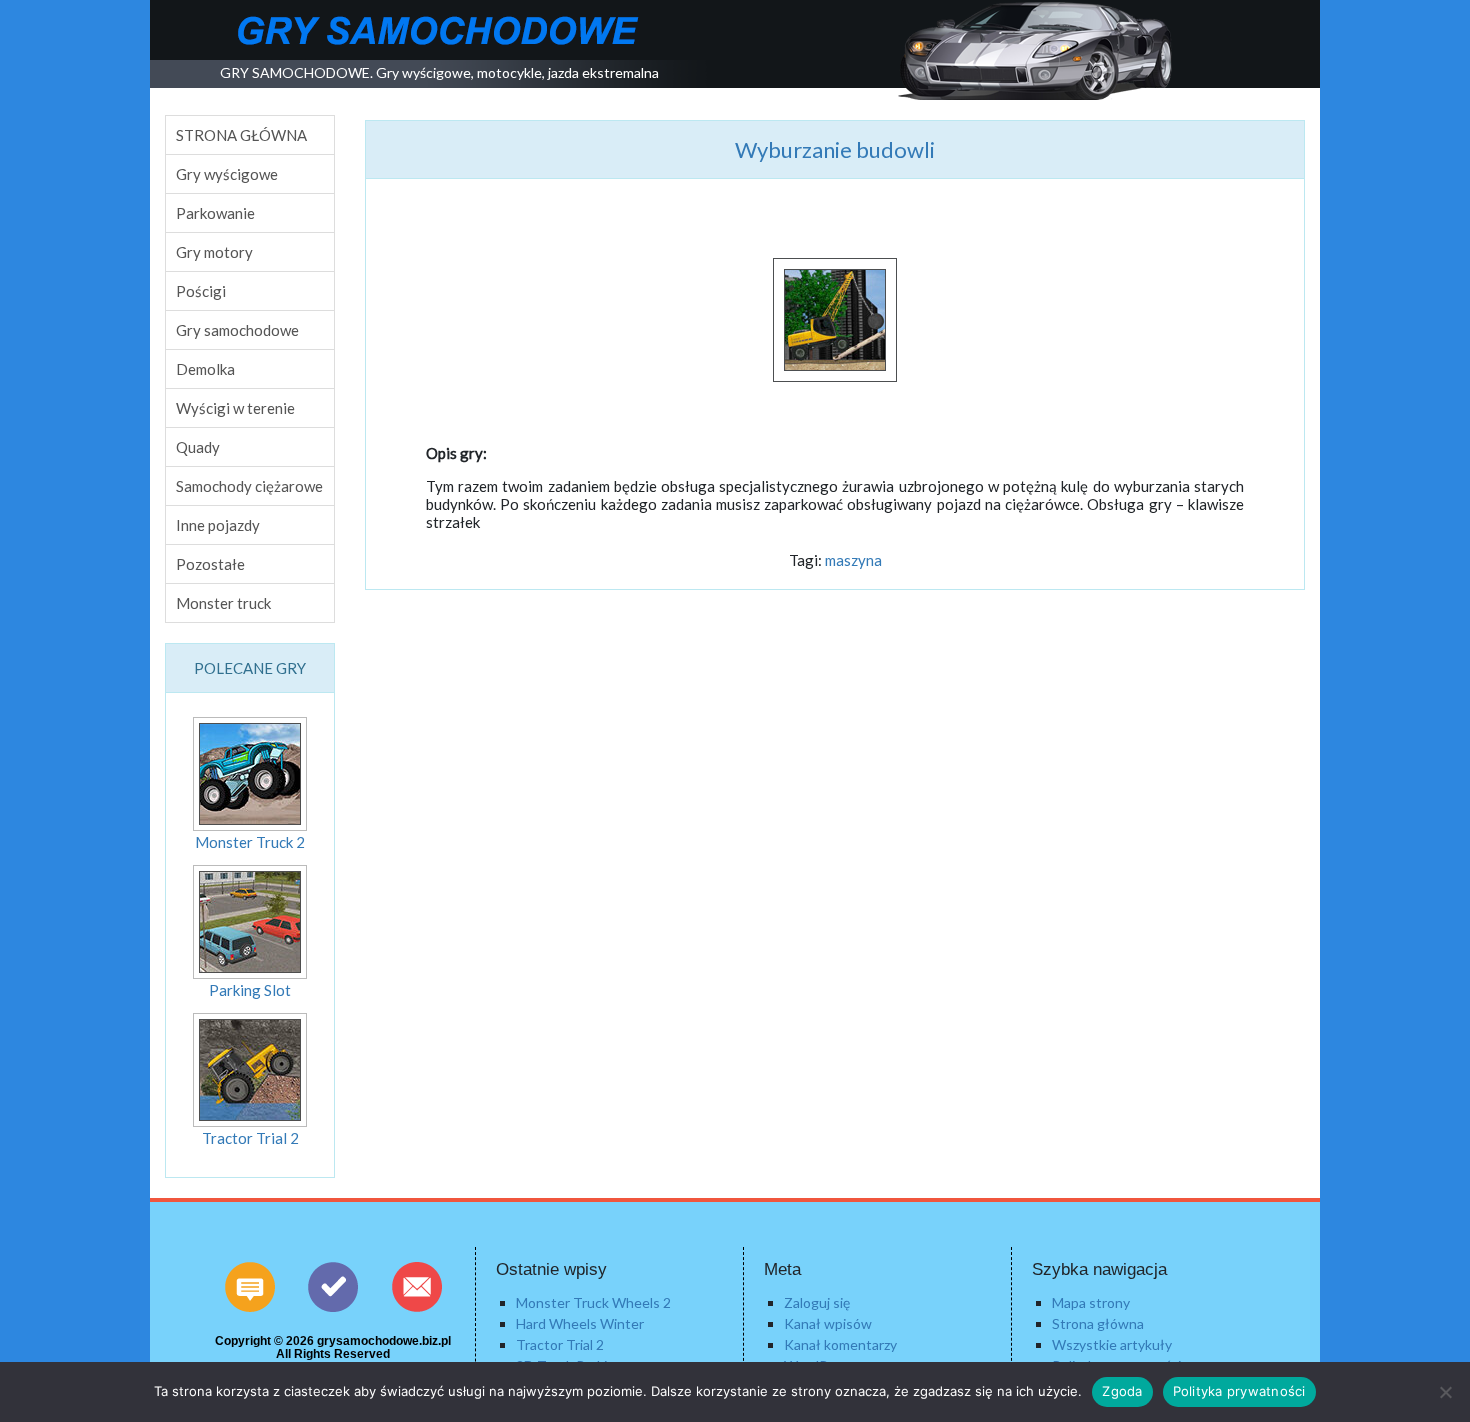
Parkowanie (215, 213)
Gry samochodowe (237, 330)
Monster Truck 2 (250, 842)
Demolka (205, 369)
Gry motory (214, 252)
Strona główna (1098, 1323)
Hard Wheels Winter (580, 1323)
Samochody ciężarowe (249, 486)
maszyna (853, 560)
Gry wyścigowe (227, 174)
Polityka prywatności (1239, 1391)
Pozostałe (210, 564)
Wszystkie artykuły (1112, 1344)
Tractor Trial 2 (250, 1138)
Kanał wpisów (828, 1323)
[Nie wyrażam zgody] (1445, 1392)
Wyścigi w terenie (235, 408)
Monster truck (223, 603)
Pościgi (201, 291)
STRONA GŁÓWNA (241, 135)
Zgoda (1122, 1391)
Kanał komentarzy (840, 1344)
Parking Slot (250, 990)
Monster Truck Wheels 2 (593, 1302)
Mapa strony (1091, 1302)
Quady (198, 447)
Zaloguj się (817, 1302)
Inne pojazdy (218, 525)
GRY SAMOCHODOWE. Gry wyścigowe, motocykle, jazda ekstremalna (439, 72)
